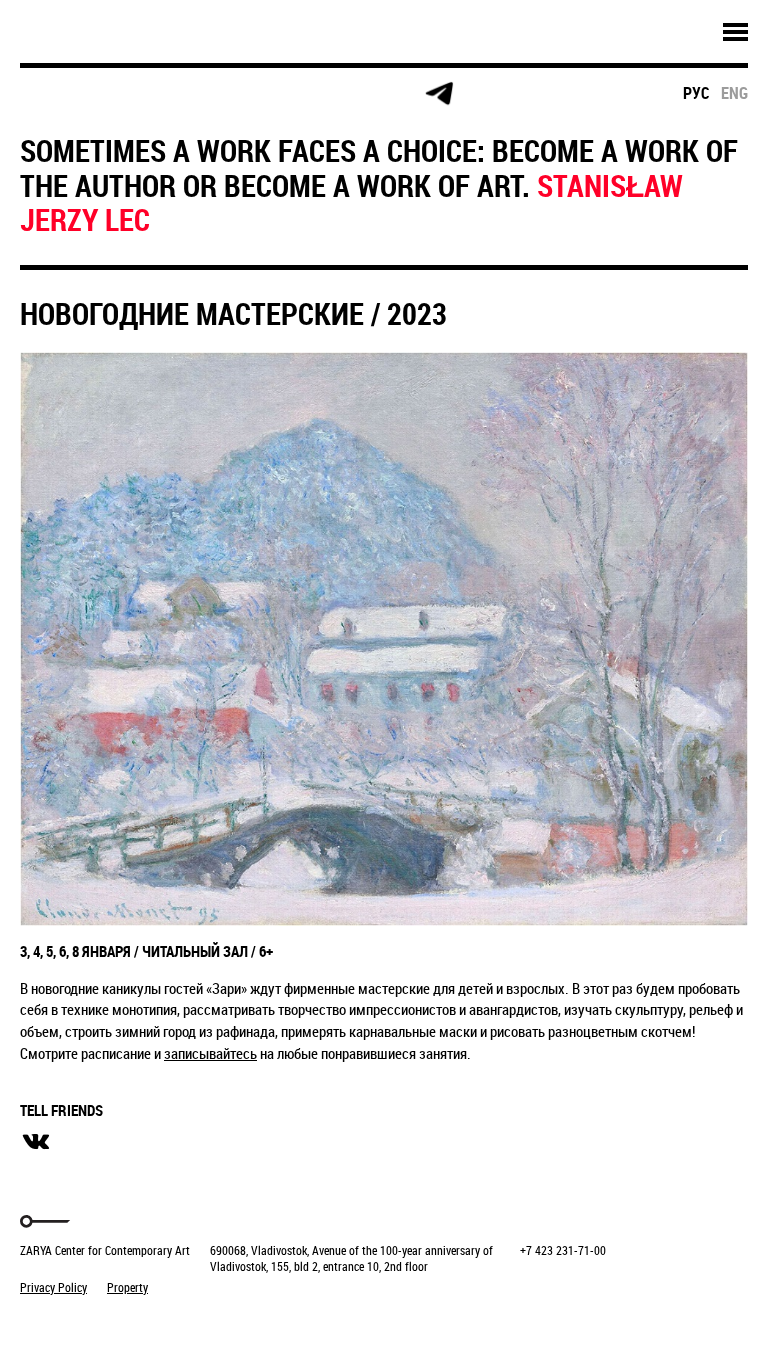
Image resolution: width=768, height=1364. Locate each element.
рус (696, 93)
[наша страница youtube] (362, 94)
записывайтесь (210, 1053)
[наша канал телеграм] (439, 94)
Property (127, 1287)
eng (734, 93)
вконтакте (36, 1142)
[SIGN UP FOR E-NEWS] (54, 94)
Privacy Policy (53, 1287)
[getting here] (208, 94)
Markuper (72, 1324)
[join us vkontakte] (285, 94)
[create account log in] (131, 94)
